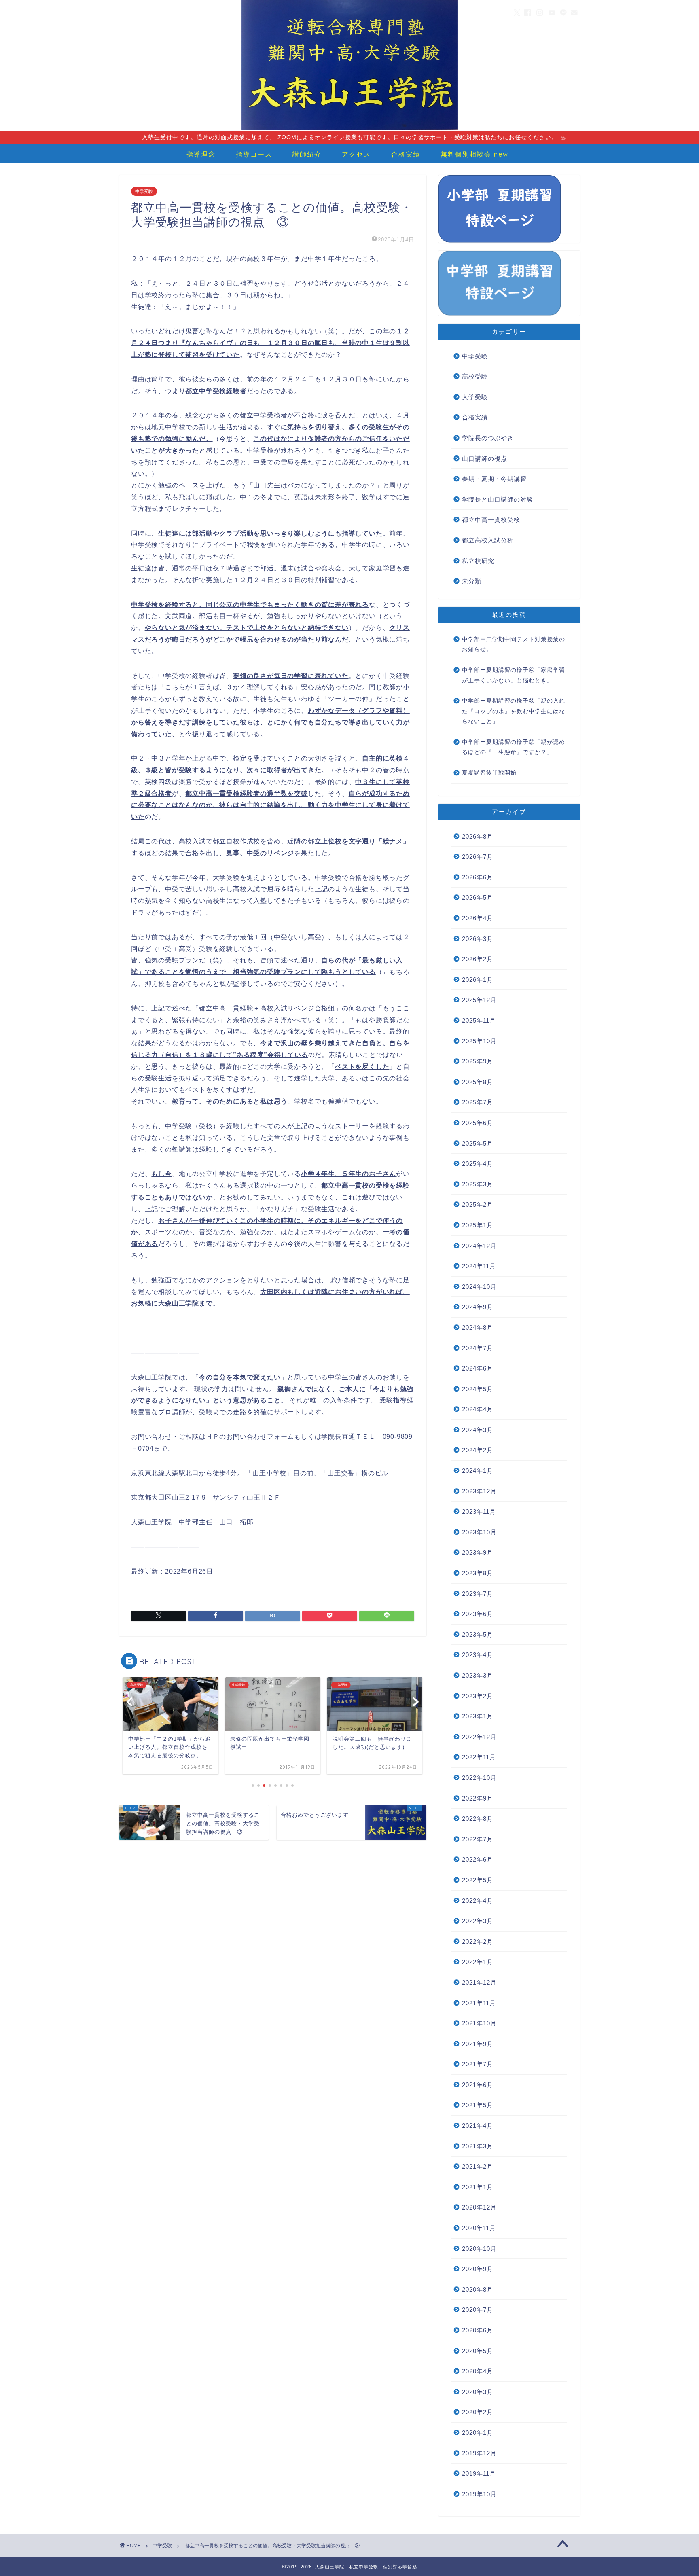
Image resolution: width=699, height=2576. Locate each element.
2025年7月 (478, 1102)
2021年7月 (478, 2064)
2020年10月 (479, 2249)
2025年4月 (478, 1164)
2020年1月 (478, 2433)
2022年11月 (479, 1757)
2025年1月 (478, 1225)
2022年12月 (479, 1737)
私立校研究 (478, 561)
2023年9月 (478, 1552)
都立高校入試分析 (488, 540)
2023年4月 (478, 1655)
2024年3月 (478, 1430)
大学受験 (475, 397)
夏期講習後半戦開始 (489, 773)
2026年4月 (478, 918)
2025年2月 (478, 1204)
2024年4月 (478, 1409)
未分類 (472, 581)
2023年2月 (478, 1696)
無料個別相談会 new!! (477, 154)
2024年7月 (478, 1348)
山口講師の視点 (485, 459)
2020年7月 (478, 2310)
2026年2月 (478, 959)
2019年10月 (479, 2494)
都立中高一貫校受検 (491, 520)
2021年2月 (478, 2166)
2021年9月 (478, 2044)
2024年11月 (479, 1266)
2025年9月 (478, 1061)
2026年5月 (478, 897)
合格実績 (406, 154)
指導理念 (201, 154)
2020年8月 (478, 2289)
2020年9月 (478, 2269)
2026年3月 (478, 939)
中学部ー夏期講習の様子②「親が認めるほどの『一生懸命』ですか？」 (514, 747)
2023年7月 (478, 1594)
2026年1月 (478, 980)
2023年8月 (478, 1573)
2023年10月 (479, 1532)
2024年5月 (478, 1389)
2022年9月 (478, 1798)
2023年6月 (478, 1614)
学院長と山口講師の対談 (498, 499)
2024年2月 (478, 1450)
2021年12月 (479, 1982)
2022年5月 (478, 1880)
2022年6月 (478, 1859)
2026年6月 (478, 877)
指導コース (254, 154)
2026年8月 (478, 836)
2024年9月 (478, 1307)
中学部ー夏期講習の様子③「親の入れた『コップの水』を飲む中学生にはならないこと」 (514, 711)
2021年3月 (478, 2146)
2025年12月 (479, 1000)
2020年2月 (478, 2412)
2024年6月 (478, 1368)
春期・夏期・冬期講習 (494, 479)
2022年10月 (479, 1778)
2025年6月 (478, 1123)
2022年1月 (478, 1962)
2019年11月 (479, 2473)
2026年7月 (478, 857)
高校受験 (475, 376)
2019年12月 (479, 2453)
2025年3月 (478, 1184)
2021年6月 (478, 2085)
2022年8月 (478, 1819)
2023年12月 (479, 1491)
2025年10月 (479, 1041)
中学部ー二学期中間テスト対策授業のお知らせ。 (514, 645)
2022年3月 (478, 1921)
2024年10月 (479, 1287)
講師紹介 (307, 154)
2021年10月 (479, 2023)
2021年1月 (478, 2187)
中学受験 (144, 191)
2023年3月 (478, 1675)
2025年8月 (478, 1082)
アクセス (356, 154)
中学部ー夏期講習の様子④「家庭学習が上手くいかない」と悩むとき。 (514, 675)
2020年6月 (478, 2330)
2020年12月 (479, 2207)
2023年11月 (479, 1511)
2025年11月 (479, 1020)
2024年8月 (478, 1327)
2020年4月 (478, 2371)
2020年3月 (478, 2392)
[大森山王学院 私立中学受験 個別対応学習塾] (349, 129)
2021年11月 (479, 2003)
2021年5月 (478, 2105)
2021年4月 (478, 2126)
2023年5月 (478, 1634)
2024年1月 (478, 1471)
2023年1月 (478, 1716)
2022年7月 (478, 1839)
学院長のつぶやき (488, 438)
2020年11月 (479, 2228)
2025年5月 (478, 1143)
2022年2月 (478, 1942)
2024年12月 (479, 1246)
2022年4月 (478, 1901)
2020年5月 (478, 2351)
